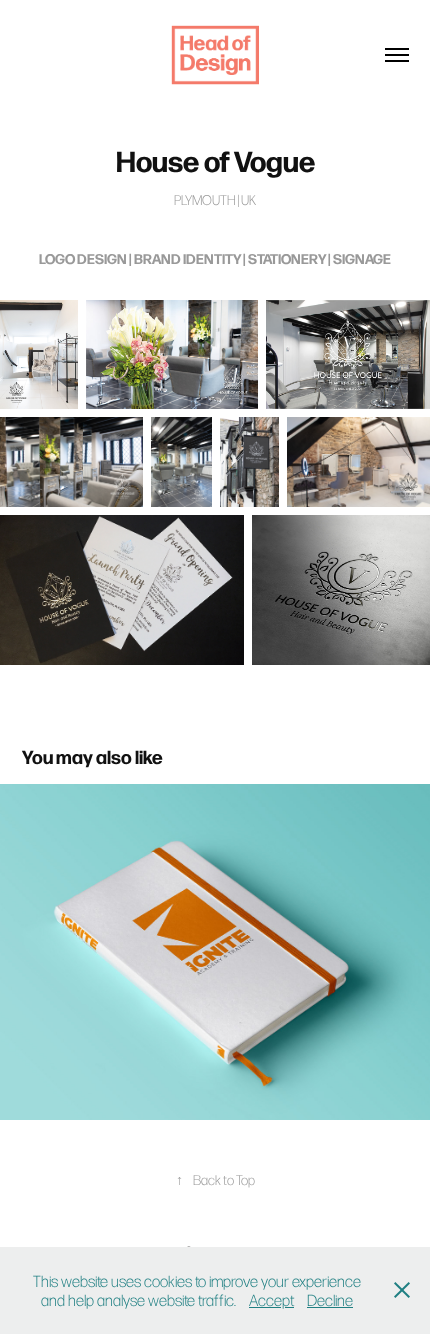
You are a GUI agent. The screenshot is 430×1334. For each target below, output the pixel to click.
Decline (330, 1299)
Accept (271, 1299)
